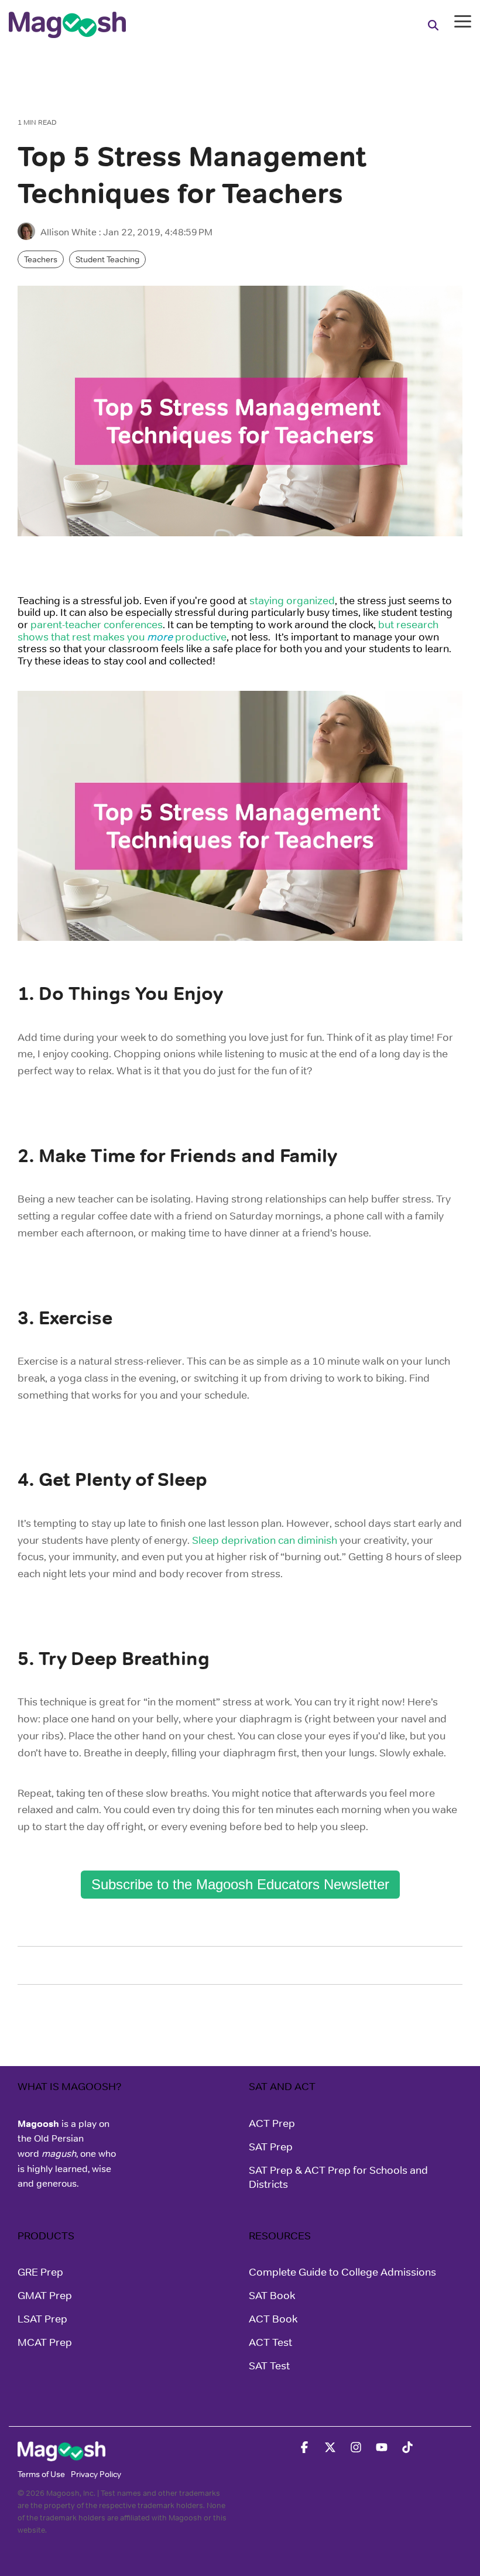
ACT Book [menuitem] (273, 2319)
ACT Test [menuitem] (270, 2342)
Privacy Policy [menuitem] (96, 2474)
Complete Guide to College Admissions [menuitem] (342, 2272)
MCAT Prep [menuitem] (45, 2342)
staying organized (292, 601)
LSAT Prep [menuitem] (42, 2319)
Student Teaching (107, 259)
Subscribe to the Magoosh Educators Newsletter (240, 1884)
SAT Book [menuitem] (272, 2296)
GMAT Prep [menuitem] (45, 2296)
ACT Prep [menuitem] (272, 2123)
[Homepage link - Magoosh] (61, 2455)
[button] (463, 20)
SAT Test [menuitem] (269, 2366)
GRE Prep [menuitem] (40, 2272)
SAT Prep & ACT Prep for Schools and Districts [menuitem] (340, 2177)
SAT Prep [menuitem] (271, 2147)
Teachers (41, 259)
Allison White (68, 232)
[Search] (433, 25)
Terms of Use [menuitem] (41, 2474)
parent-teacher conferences (97, 625)
